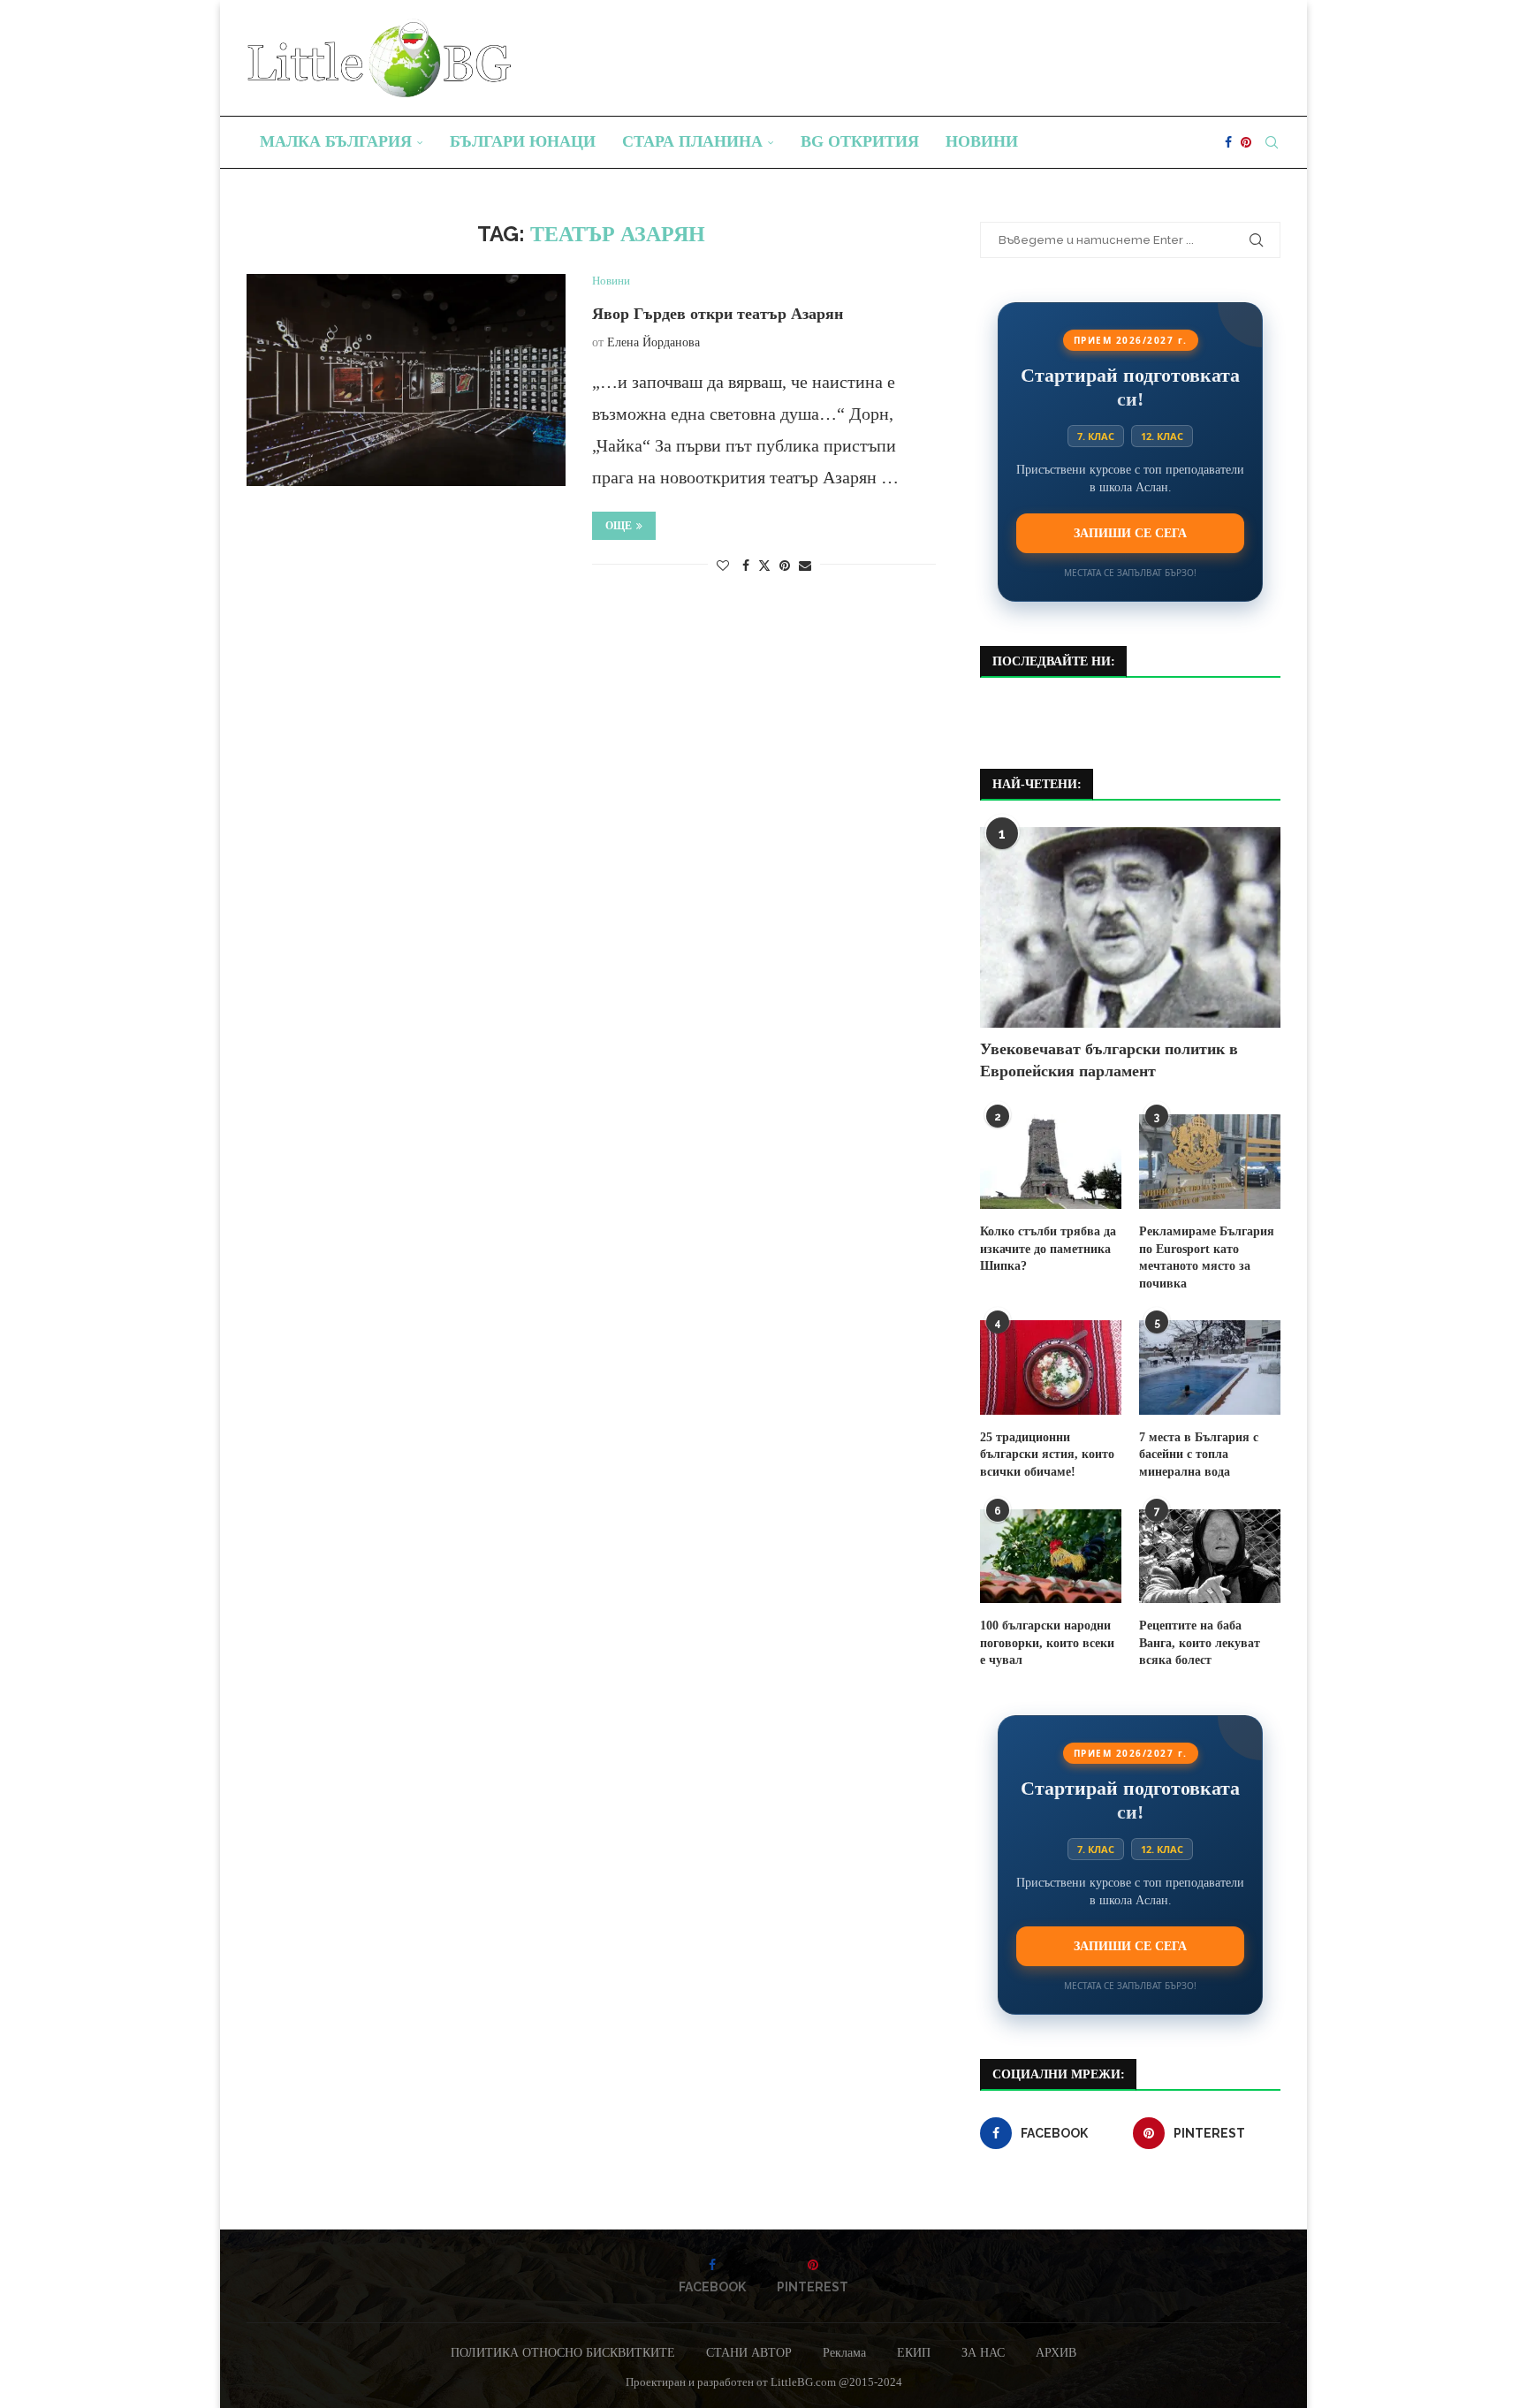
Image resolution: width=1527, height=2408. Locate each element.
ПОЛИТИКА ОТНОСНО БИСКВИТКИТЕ (563, 2353)
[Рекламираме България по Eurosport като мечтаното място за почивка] (1210, 1162)
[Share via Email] (805, 566)
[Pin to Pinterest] (785, 566)
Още (619, 526)
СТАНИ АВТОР (749, 2353)
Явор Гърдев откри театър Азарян (718, 314)
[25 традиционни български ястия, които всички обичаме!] (1051, 1367)
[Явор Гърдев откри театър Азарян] (406, 380)
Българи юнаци (523, 141)
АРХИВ (1056, 2353)
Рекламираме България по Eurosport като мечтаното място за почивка (1207, 1257)
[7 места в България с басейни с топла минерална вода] (1210, 1367)
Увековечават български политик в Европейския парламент (1109, 1060)
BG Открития (860, 141)
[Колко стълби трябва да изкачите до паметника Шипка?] (1051, 1162)
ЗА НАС (983, 2353)
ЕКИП (914, 2353)
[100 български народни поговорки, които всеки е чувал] (1051, 1557)
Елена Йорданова (653, 342)
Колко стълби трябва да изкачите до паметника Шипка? (1048, 1249)
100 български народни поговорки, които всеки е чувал (1047, 1643)
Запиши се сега (1130, 533)
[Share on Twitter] (764, 566)
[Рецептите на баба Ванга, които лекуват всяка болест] (1210, 1557)
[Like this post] (723, 566)
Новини (982, 141)
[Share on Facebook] (746, 566)
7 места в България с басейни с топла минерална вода (1199, 1455)
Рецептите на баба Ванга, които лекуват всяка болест (1200, 1643)
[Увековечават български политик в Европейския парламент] (1130, 927)
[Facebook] (1228, 142)
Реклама (844, 2353)
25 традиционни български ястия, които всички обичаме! (1047, 1455)
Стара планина (692, 141)
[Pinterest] (1246, 142)
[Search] (1272, 142)
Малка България (336, 141)
